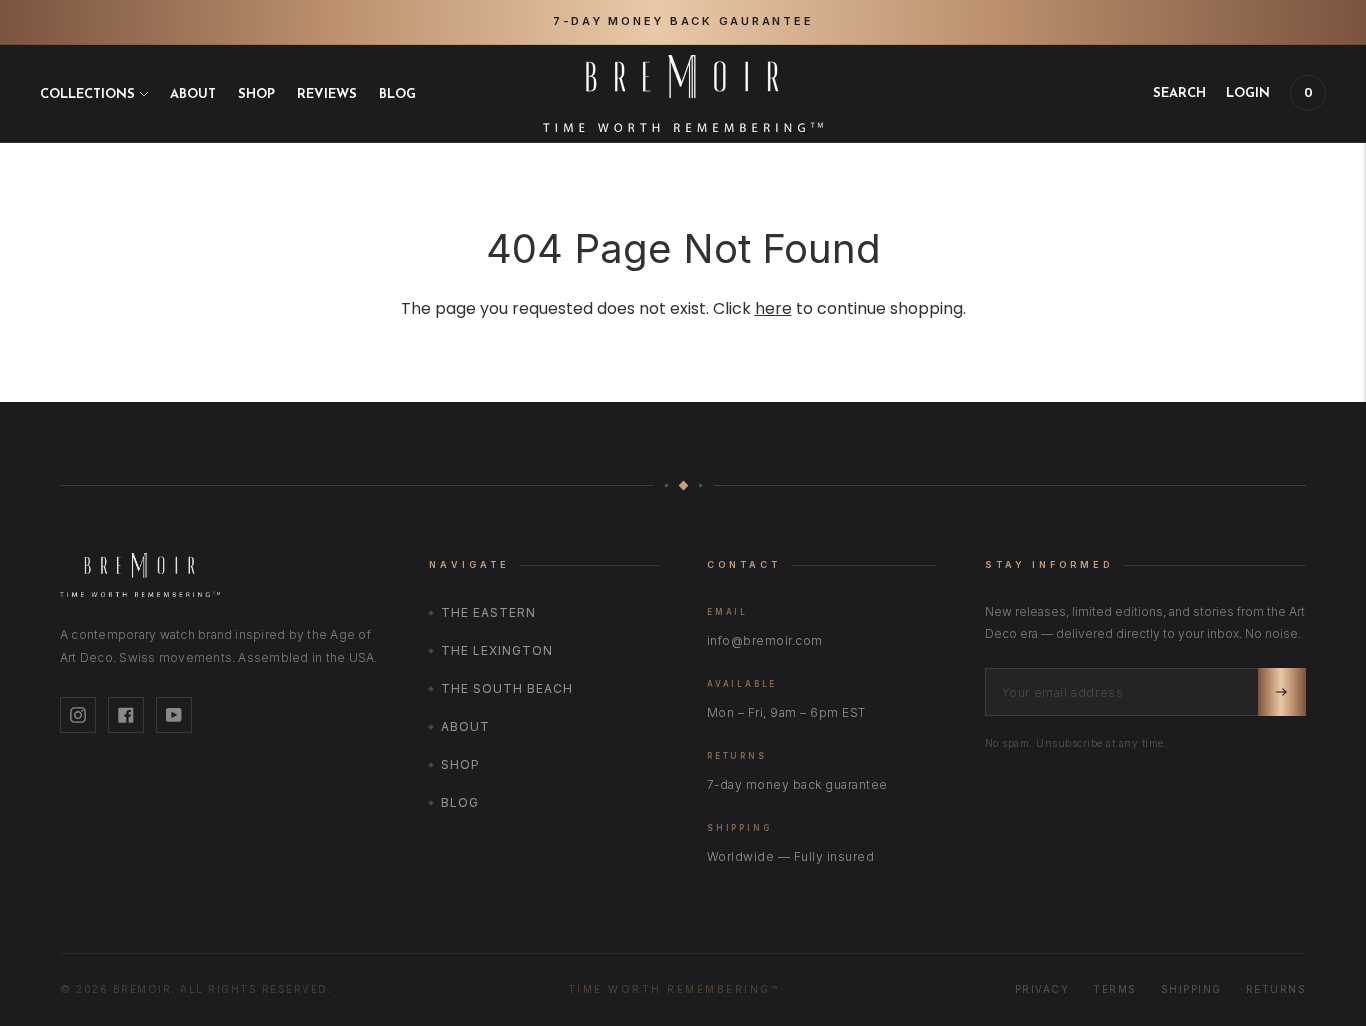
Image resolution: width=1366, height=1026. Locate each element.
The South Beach (506, 688)
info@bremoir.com (765, 640)
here (773, 308)
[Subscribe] (1282, 692)
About (193, 93)
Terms (1115, 989)
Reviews (327, 93)
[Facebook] (126, 715)
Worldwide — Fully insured (790, 856)
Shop (256, 93)
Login (1248, 92)
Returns (1276, 989)
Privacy (1042, 989)
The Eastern (488, 612)
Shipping (1191, 989)
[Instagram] (78, 715)
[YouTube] (174, 715)
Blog (397, 93)
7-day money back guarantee (797, 784)
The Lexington (496, 650)
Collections (87, 93)
